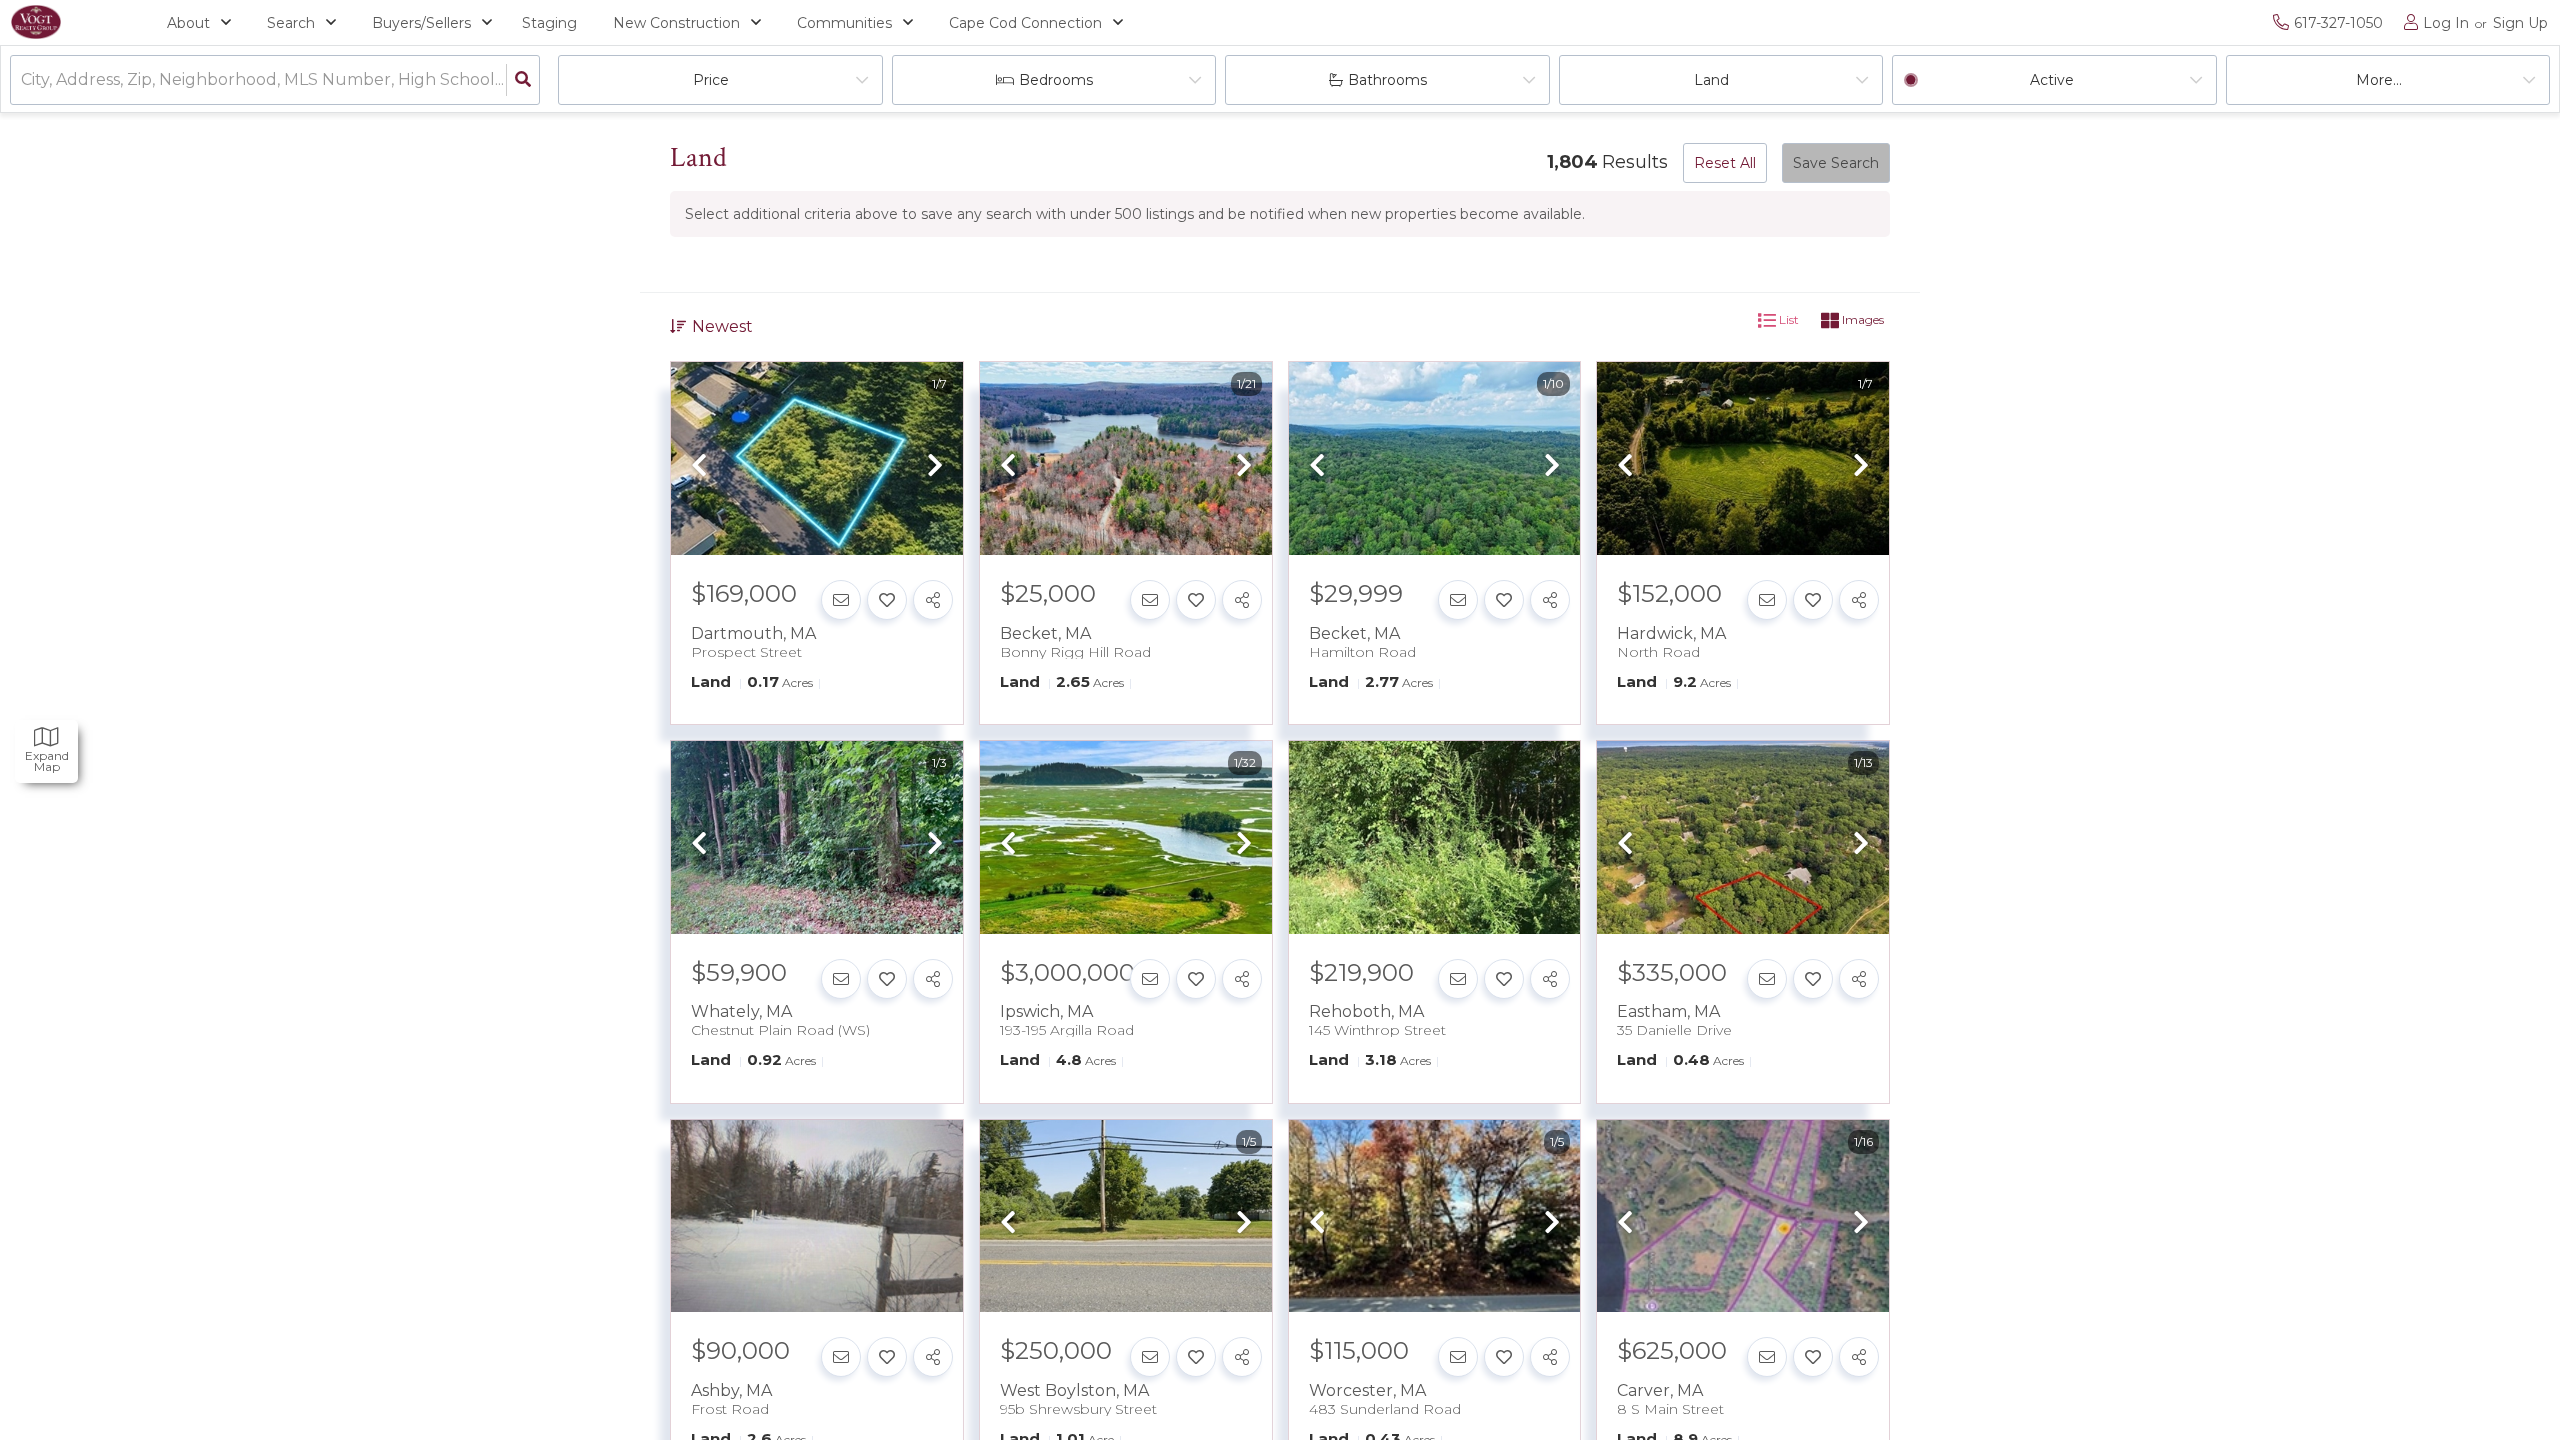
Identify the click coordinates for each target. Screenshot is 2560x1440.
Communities (844, 23)
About (188, 23)
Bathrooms (1387, 80)
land (1711, 80)
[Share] (933, 600)
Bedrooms (1056, 80)
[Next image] (935, 467)
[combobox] (23, 80)
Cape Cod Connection (1025, 23)
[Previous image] (699, 467)
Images (1861, 319)
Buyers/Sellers (421, 23)
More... (2379, 80)
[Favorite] (887, 600)
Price (711, 80)
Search (291, 23)
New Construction (676, 23)
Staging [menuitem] (549, 23)
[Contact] (841, 600)
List (1787, 319)
